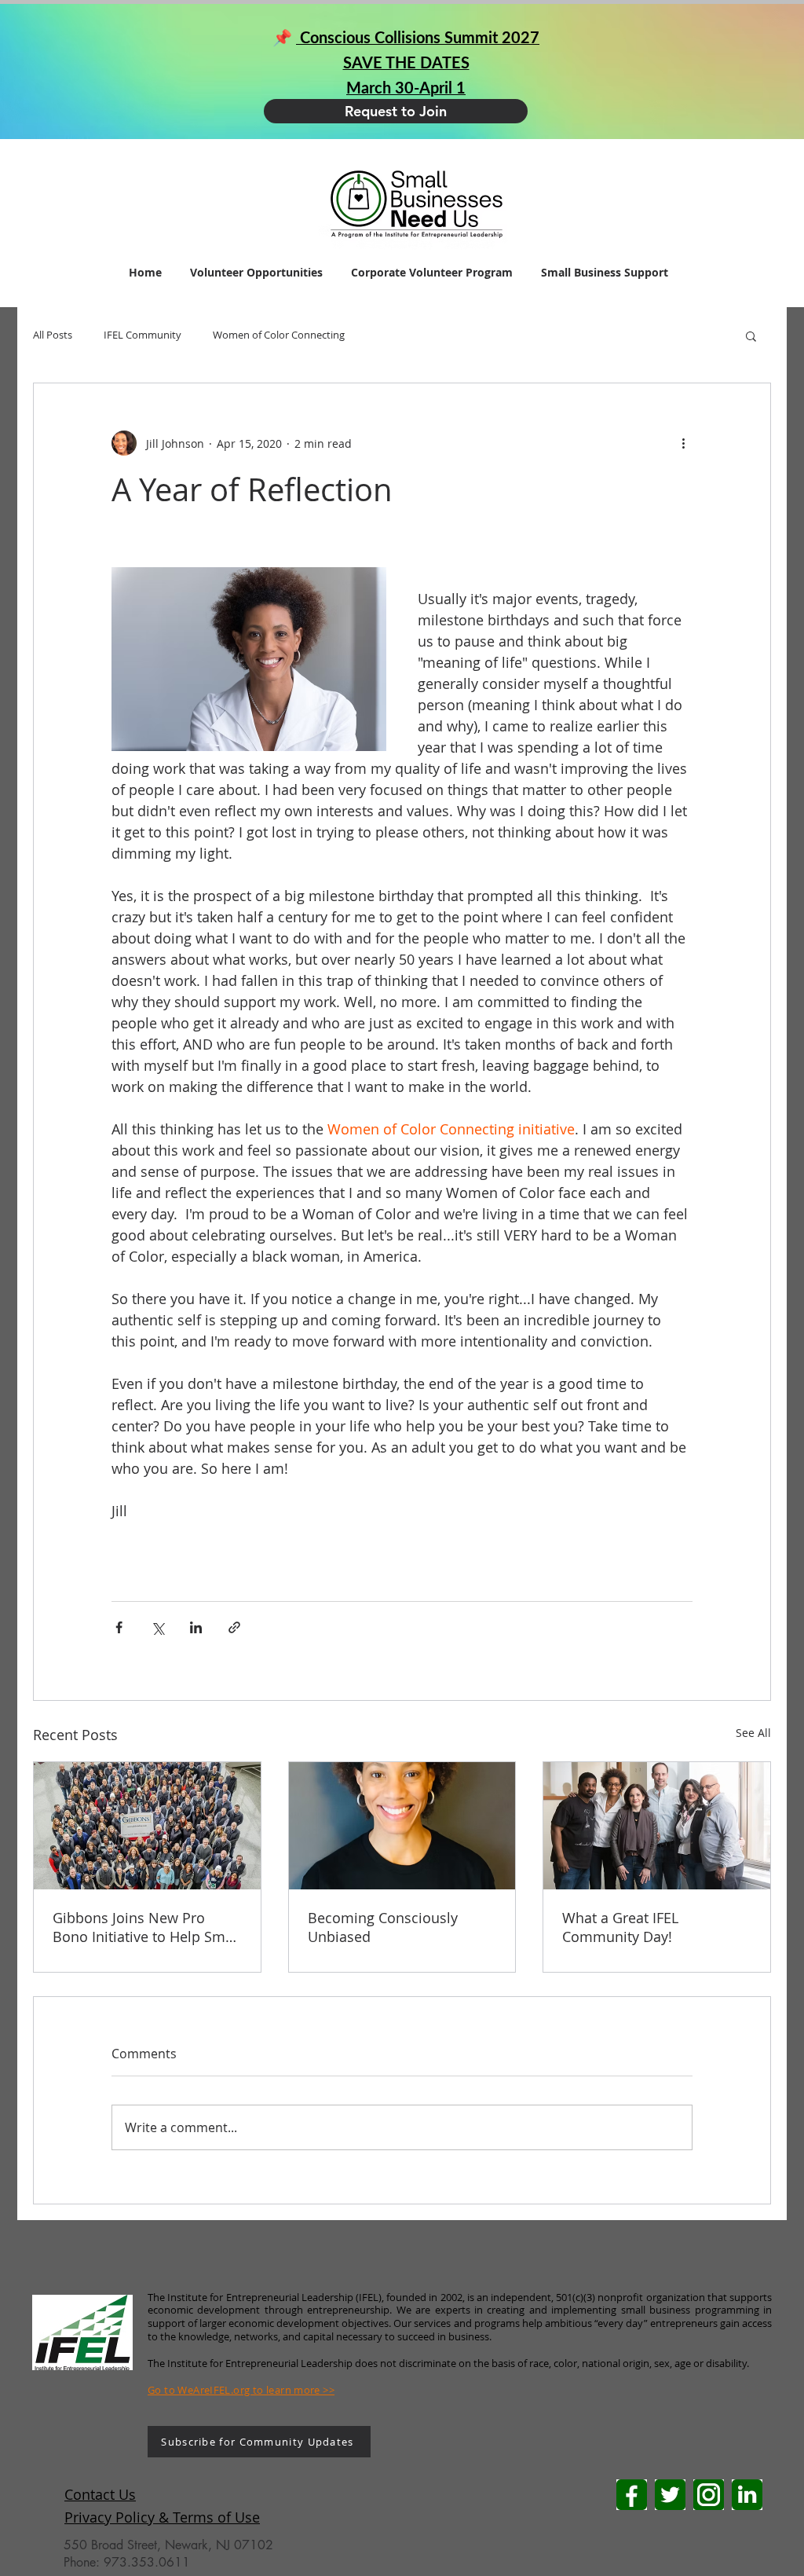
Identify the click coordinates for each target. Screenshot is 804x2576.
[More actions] (683, 443)
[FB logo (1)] (632, 2495)
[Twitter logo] (670, 2495)
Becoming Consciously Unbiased (383, 1927)
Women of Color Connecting (279, 335)
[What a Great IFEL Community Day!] (657, 1826)
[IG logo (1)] (709, 2495)
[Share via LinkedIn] (196, 1627)
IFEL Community (143, 335)
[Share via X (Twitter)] (157, 1627)
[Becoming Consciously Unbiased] (402, 1826)
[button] (751, 335)
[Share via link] (234, 1627)
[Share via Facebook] (119, 1627)
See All (753, 1733)
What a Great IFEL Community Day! (620, 1927)
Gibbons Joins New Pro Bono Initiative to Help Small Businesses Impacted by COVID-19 (147, 1927)
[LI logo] (747, 2495)
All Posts (53, 335)
